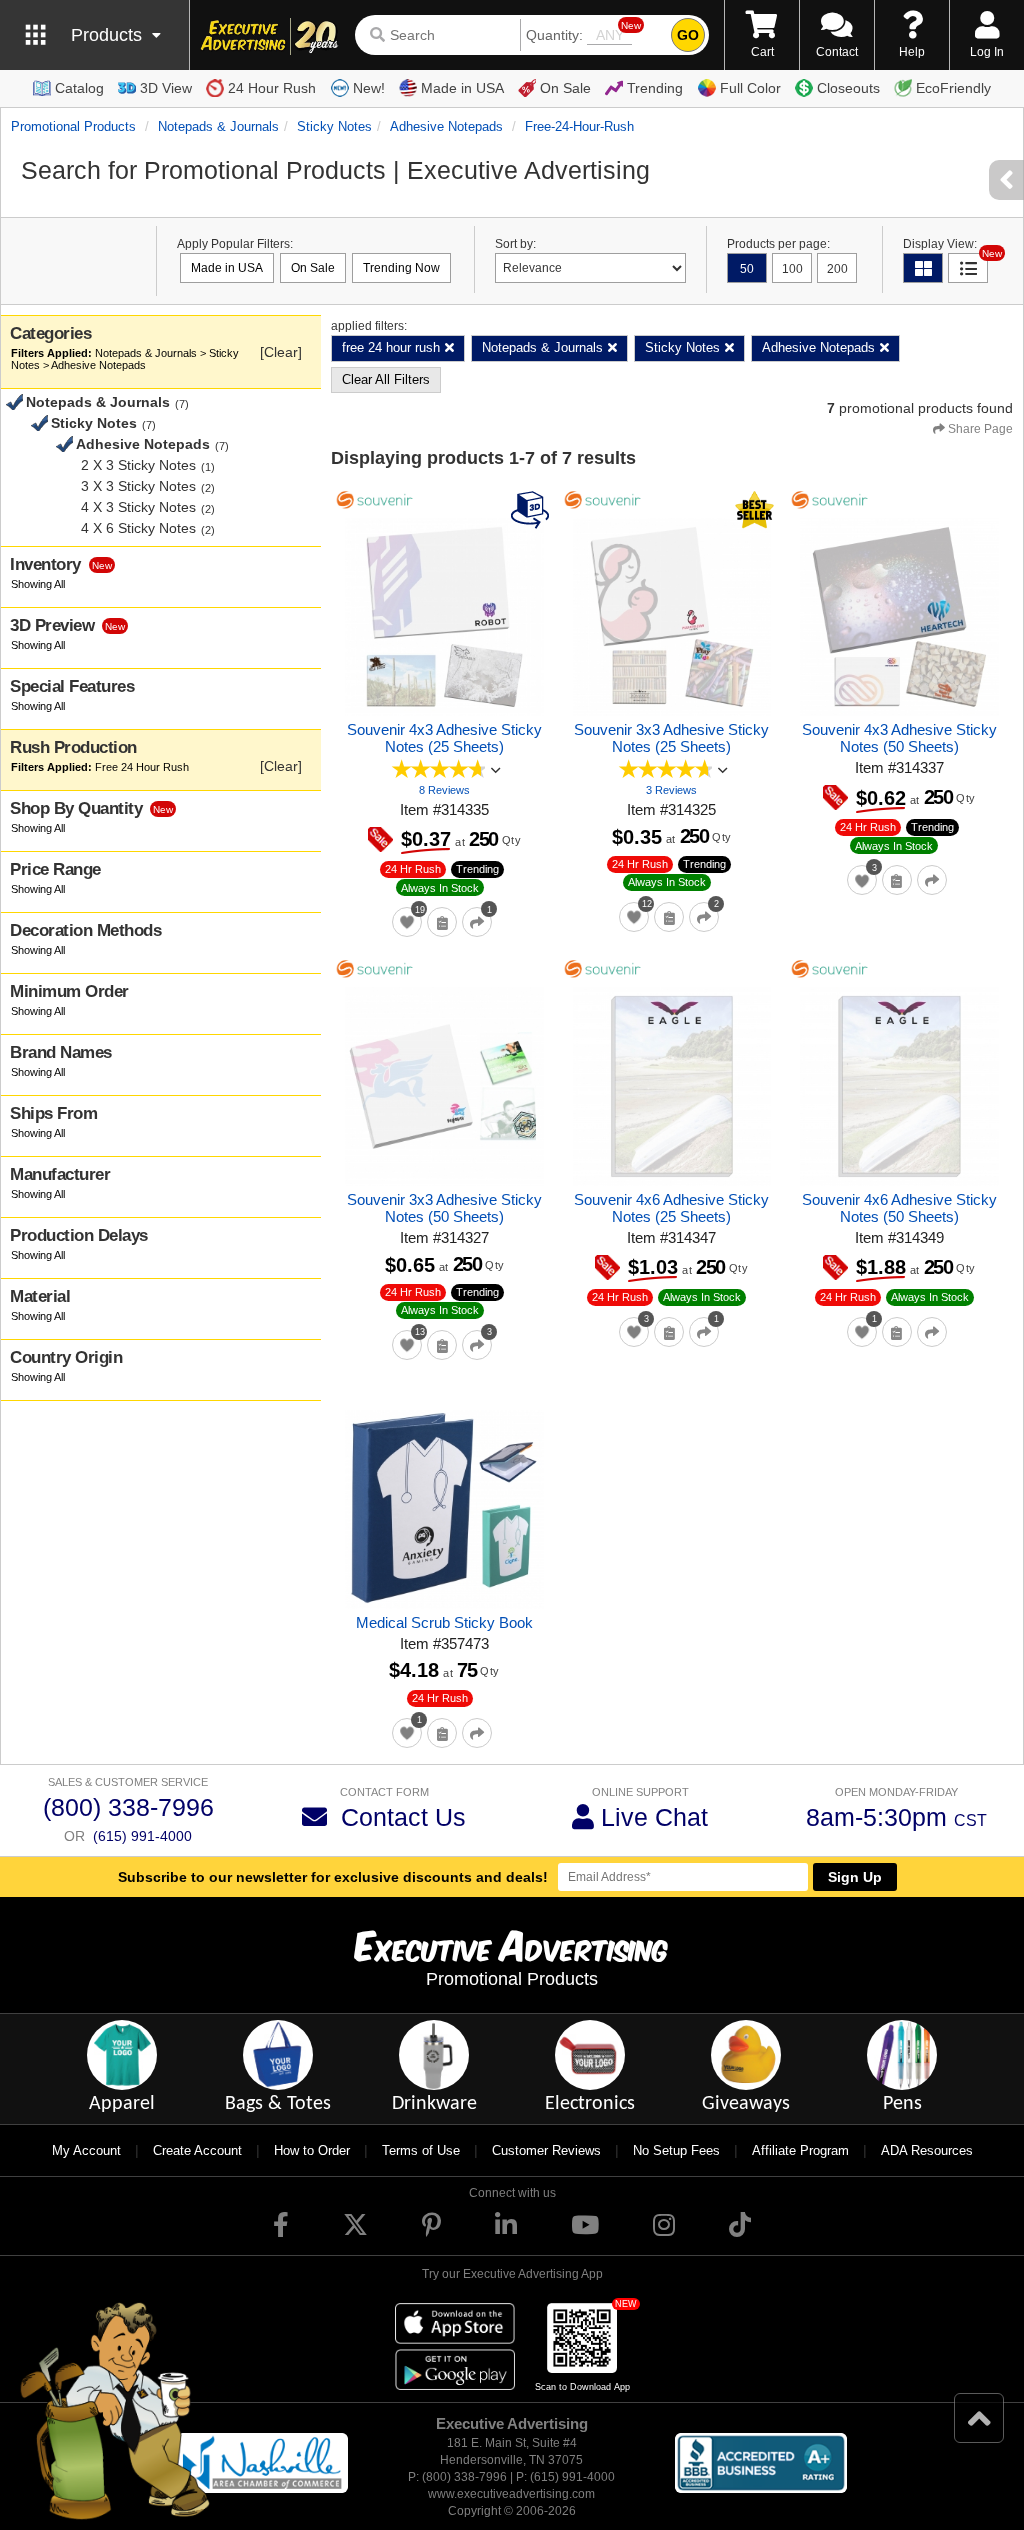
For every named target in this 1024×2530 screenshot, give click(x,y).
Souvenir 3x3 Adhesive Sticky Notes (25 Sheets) (671, 738)
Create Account (197, 2150)
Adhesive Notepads (446, 126)
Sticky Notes (334, 126)
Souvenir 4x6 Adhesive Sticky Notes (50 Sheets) (899, 1208)
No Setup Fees (676, 2150)
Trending (655, 88)
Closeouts (848, 88)
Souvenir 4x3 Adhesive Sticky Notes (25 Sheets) (444, 738)
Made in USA (462, 88)
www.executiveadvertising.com (511, 2494)
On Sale (565, 88)
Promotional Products (73, 126)
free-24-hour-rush (579, 126)
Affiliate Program (800, 2150)
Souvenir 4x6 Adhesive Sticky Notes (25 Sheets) (671, 1208)
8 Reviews (444, 790)
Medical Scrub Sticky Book (444, 1622)
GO (688, 35)
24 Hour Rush (272, 88)
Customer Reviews (546, 2150)
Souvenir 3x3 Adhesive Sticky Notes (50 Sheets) (444, 1208)
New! (369, 88)
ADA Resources (927, 2150)
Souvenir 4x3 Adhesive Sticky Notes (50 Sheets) (899, 738)
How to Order (312, 2150)
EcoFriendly (953, 88)
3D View (166, 88)
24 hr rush (413, 869)
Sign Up (855, 1877)
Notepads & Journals (218, 126)
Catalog (79, 88)
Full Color (750, 88)
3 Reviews (671, 790)
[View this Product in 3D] (532, 509)
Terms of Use (421, 2150)
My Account (86, 2150)
